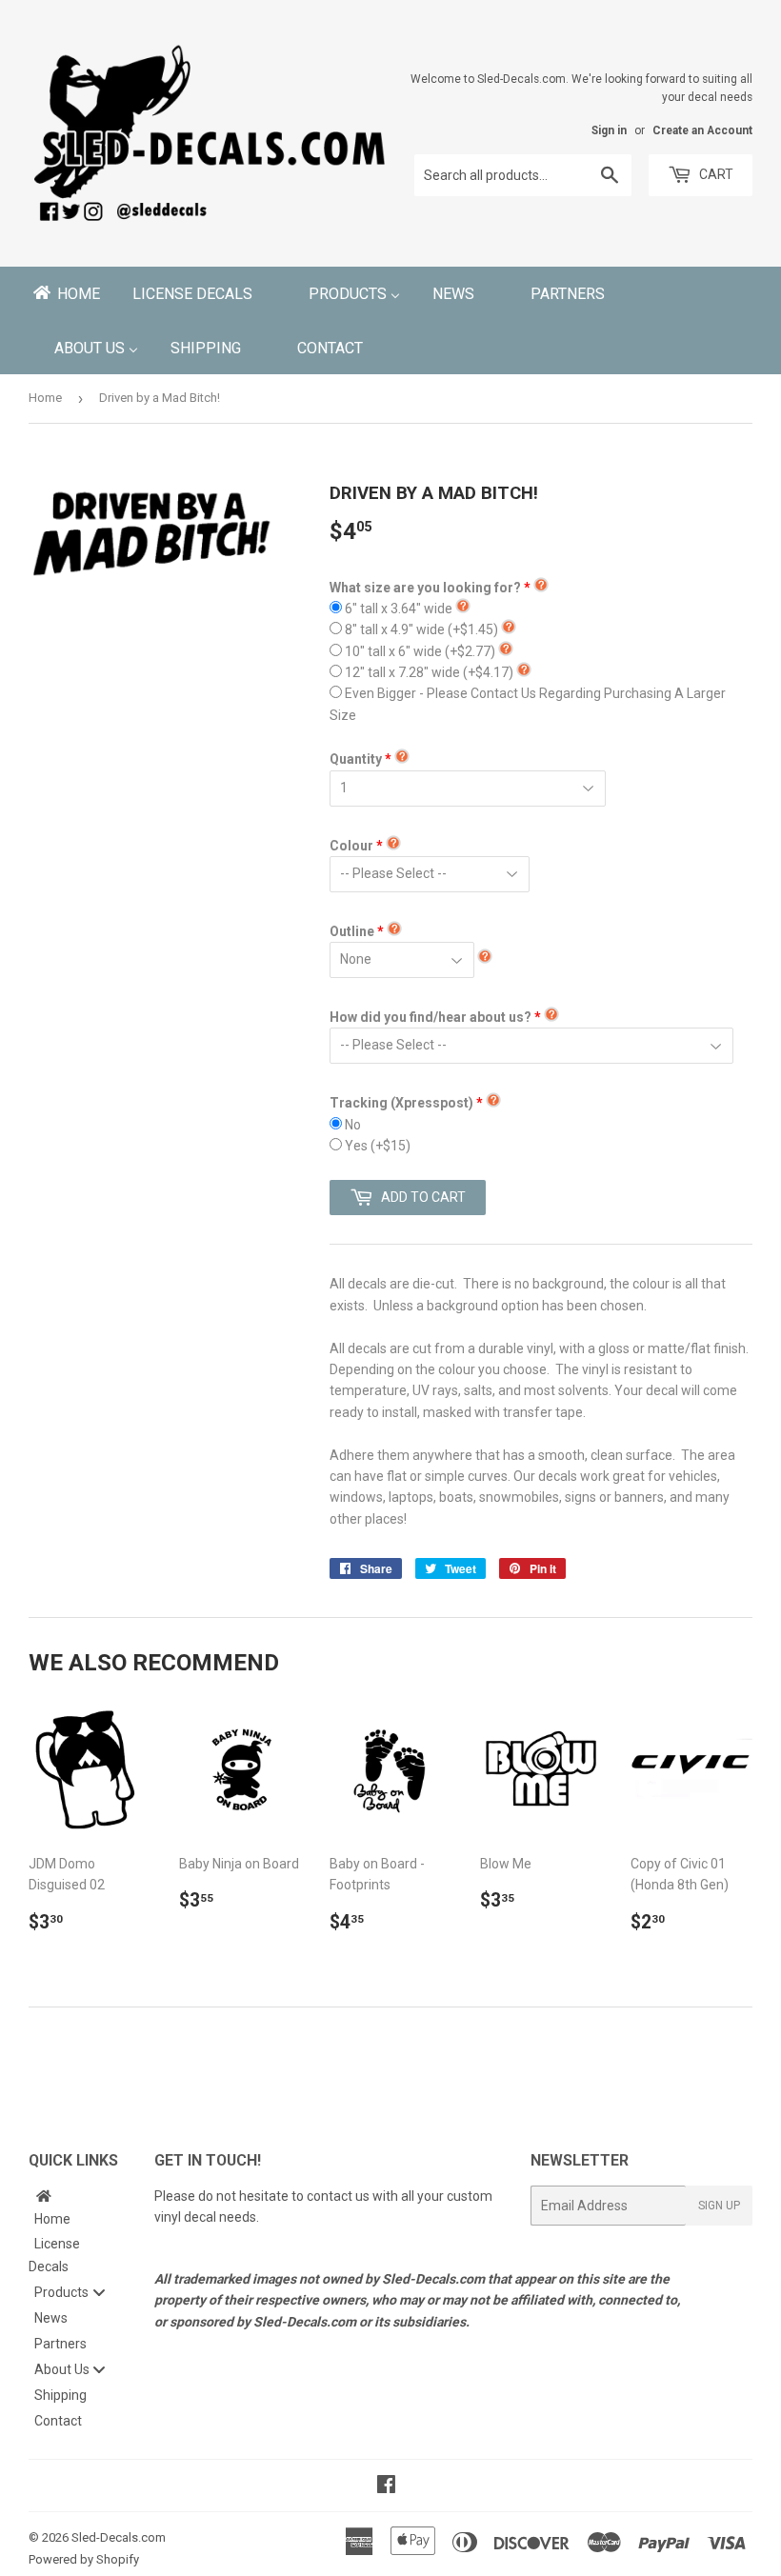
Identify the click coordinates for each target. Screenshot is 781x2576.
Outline (352, 931)
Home (45, 398)
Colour (351, 846)
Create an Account (702, 130)
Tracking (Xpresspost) (401, 1103)
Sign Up (719, 2206)
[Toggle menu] (99, 2292)
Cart (715, 174)
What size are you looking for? (425, 588)
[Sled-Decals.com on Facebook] (386, 2486)
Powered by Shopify (84, 2559)
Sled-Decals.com (119, 2537)
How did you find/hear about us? (431, 1017)
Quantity (356, 759)
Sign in (609, 130)
